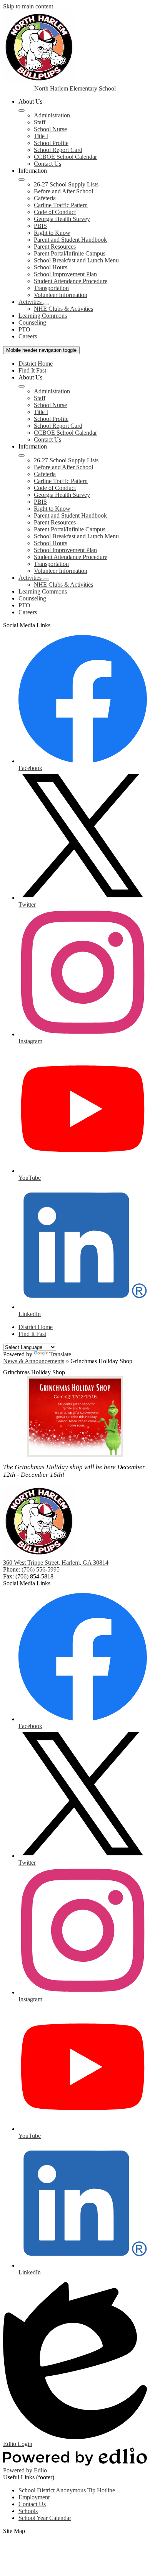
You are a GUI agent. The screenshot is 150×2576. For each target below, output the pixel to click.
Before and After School (63, 191)
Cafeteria (45, 198)
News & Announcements (34, 1361)
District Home (36, 364)
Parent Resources (55, 247)
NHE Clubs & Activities (63, 309)
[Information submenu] (22, 180)
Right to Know (52, 233)
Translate (60, 1354)
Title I (41, 136)
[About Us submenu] (22, 110)
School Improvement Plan (65, 274)
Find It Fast (32, 370)
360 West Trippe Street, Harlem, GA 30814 (56, 1563)
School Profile (51, 143)
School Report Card (58, 150)
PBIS (40, 226)
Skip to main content (28, 6)
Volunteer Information (61, 295)
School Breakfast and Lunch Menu (76, 260)
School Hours (51, 267)
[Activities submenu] (46, 304)
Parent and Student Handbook (70, 240)
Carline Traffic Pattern (61, 205)
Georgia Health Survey (62, 219)
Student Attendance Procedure (71, 281)
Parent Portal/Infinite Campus (70, 253)
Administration (52, 115)
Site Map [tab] (14, 2531)
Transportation (51, 288)
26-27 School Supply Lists (66, 184)
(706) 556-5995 (41, 1569)
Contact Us (47, 164)
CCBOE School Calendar (65, 157)
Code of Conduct (55, 212)
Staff (40, 122)
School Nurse (50, 129)
